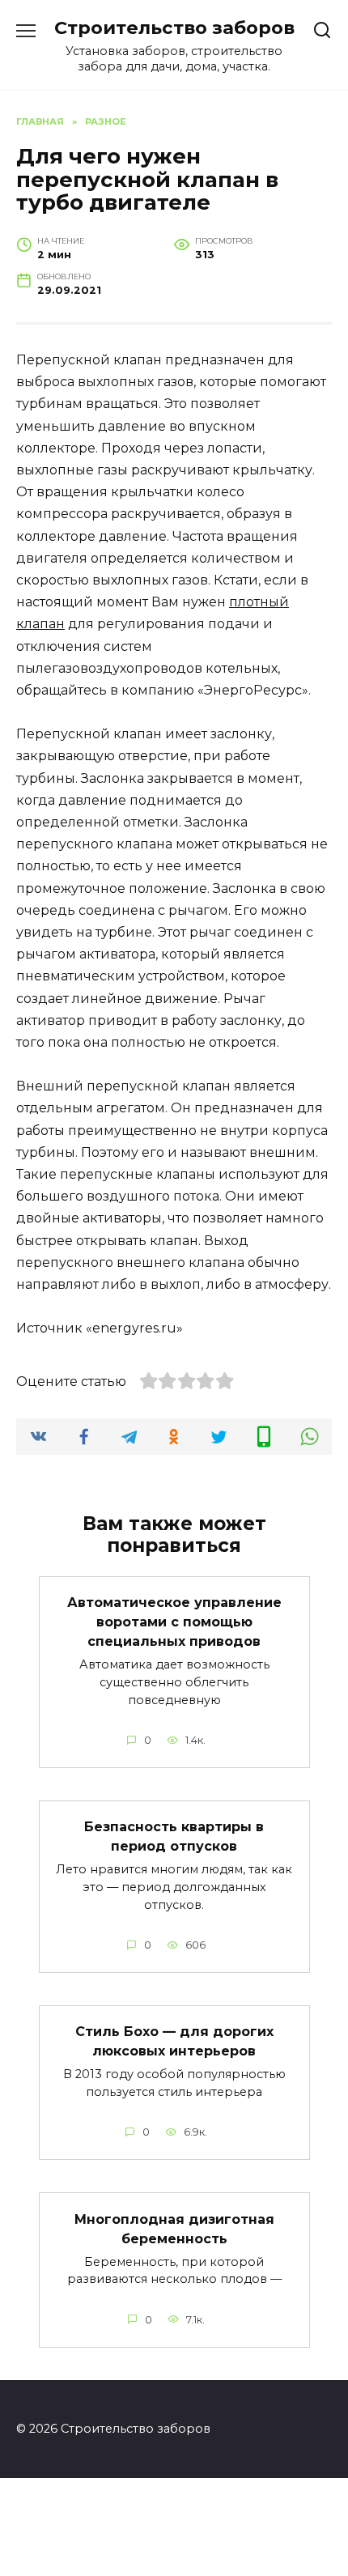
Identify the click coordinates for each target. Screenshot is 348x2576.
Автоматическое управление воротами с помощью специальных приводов (174, 1622)
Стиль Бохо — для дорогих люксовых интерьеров (174, 2041)
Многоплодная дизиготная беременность (174, 2228)
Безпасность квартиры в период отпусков (174, 1836)
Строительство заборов (174, 28)
